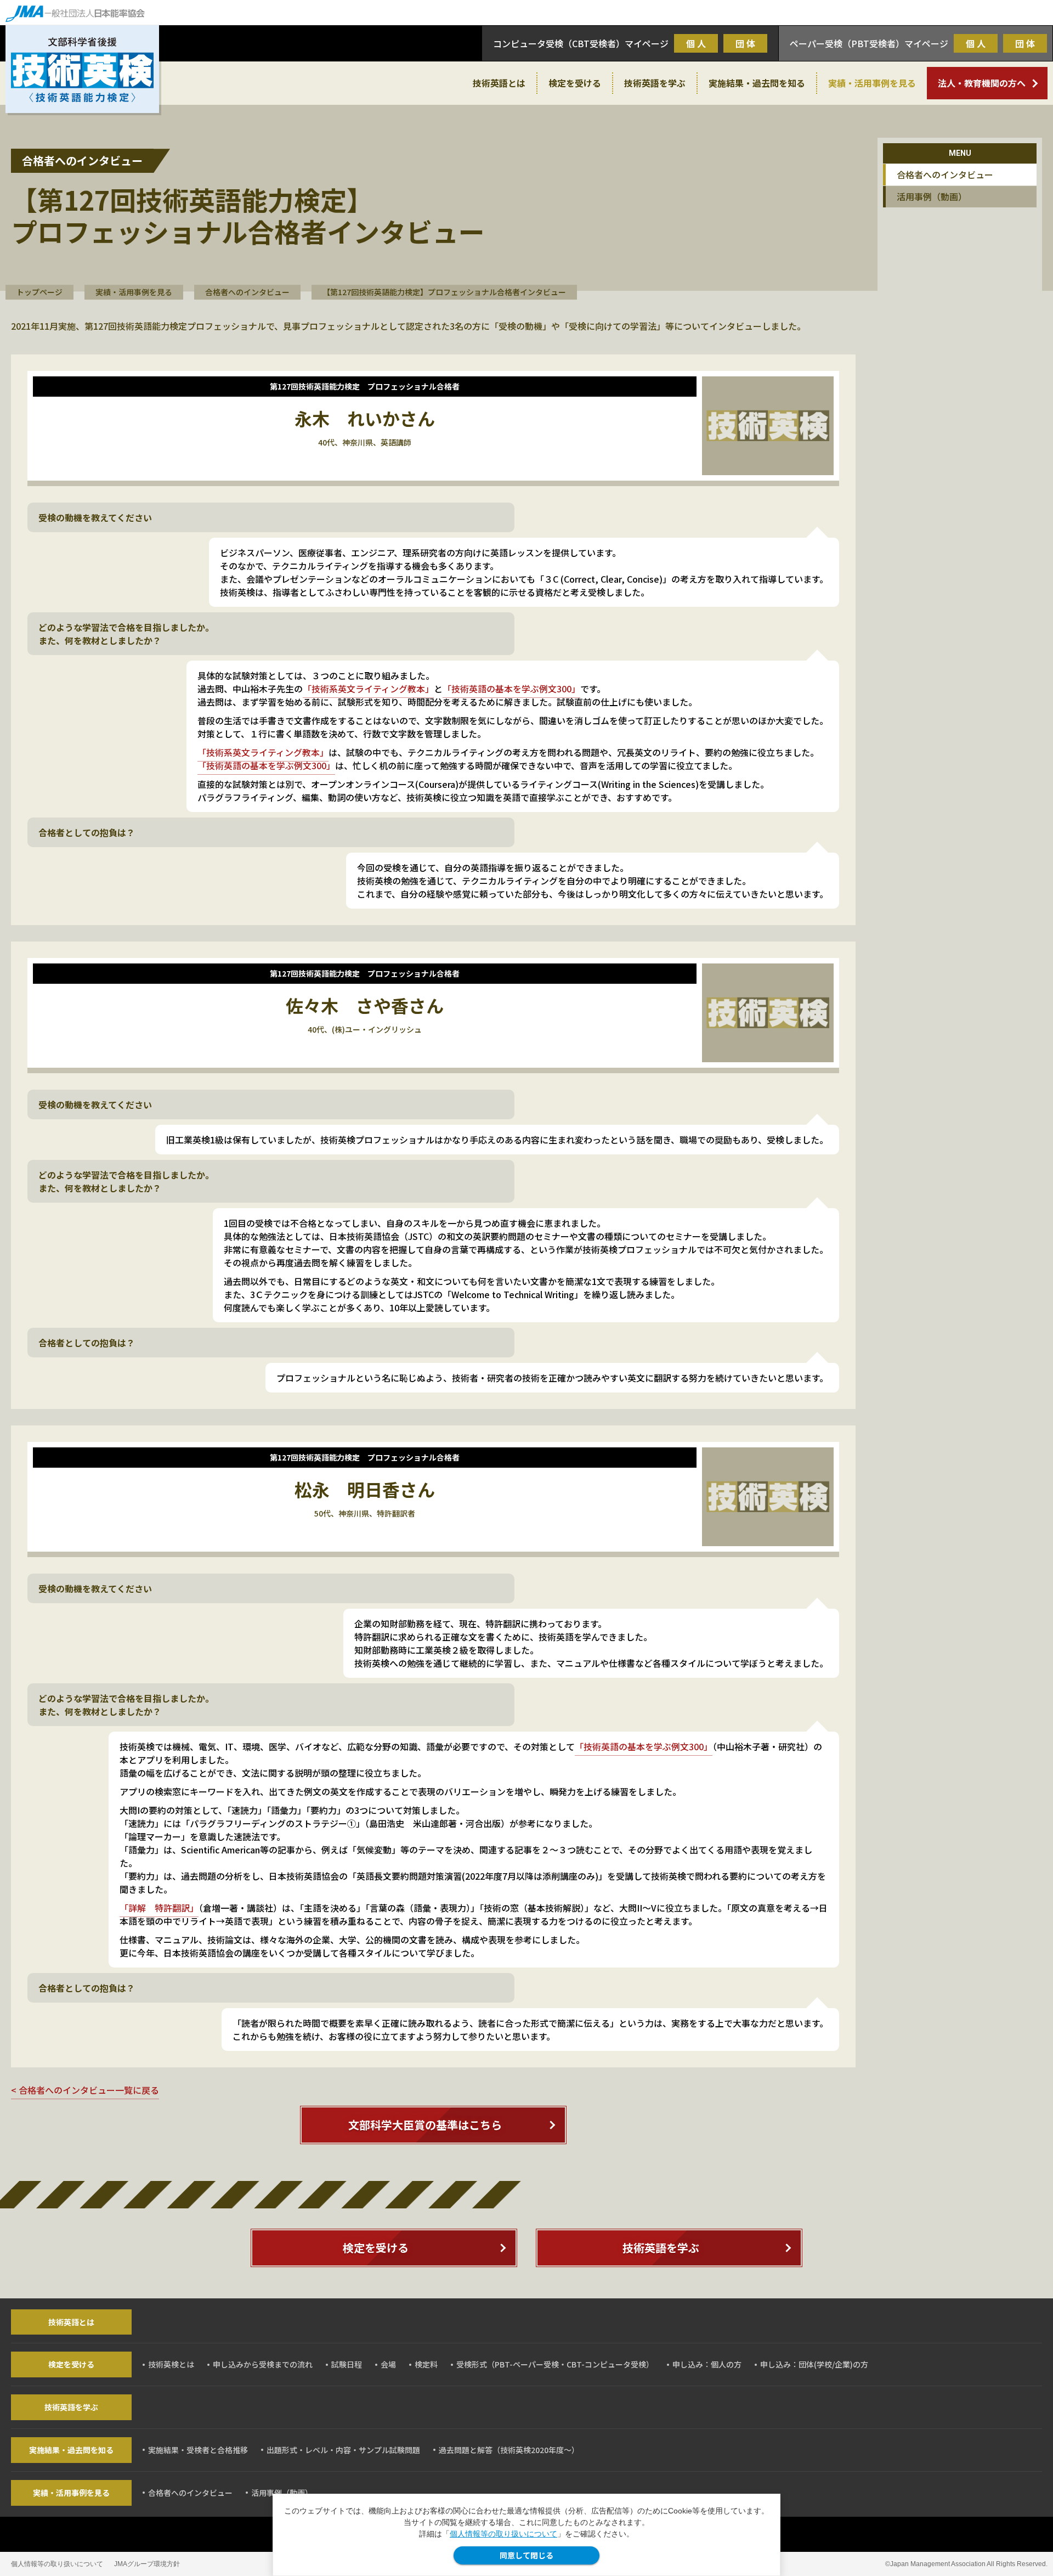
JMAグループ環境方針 (147, 2564)
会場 (388, 2364)
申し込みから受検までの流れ (263, 2364)
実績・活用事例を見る (872, 83)
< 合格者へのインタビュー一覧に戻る (85, 2090)
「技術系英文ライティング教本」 (368, 689)
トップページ (39, 292)
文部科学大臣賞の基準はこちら (425, 2125)
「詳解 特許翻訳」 (159, 1908)
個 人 (696, 43)
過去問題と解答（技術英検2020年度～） (509, 2450)
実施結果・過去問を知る (757, 83)
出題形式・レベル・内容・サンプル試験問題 (343, 2450)
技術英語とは (499, 83)
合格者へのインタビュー (247, 292)
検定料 (426, 2364)
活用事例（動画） (932, 196)
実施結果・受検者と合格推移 (198, 2450)
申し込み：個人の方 (707, 2364)
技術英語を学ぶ (655, 83)
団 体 (745, 43)
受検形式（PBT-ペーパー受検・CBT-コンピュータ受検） (555, 2364)
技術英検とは (171, 2364)
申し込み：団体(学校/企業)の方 (814, 2364)
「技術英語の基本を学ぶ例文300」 (511, 689)
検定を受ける (575, 83)
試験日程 (347, 2364)
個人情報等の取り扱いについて (503, 2534)
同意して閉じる (526, 2555)
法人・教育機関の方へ (982, 83)
